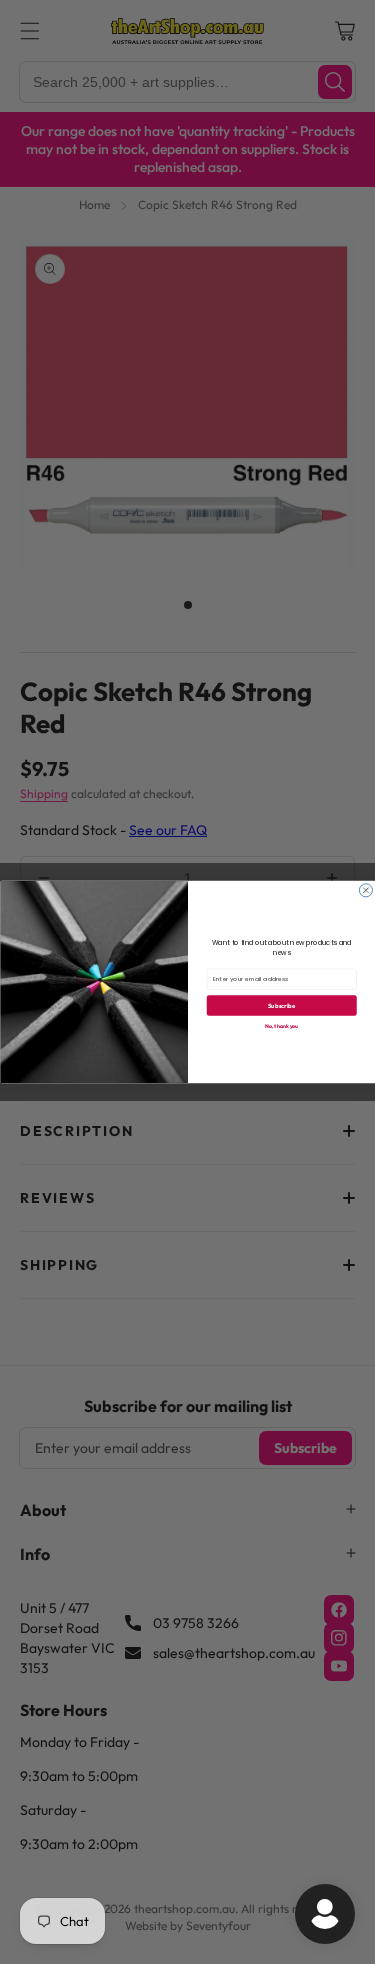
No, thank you (281, 1026)
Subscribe (281, 1006)
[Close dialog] (365, 890)
